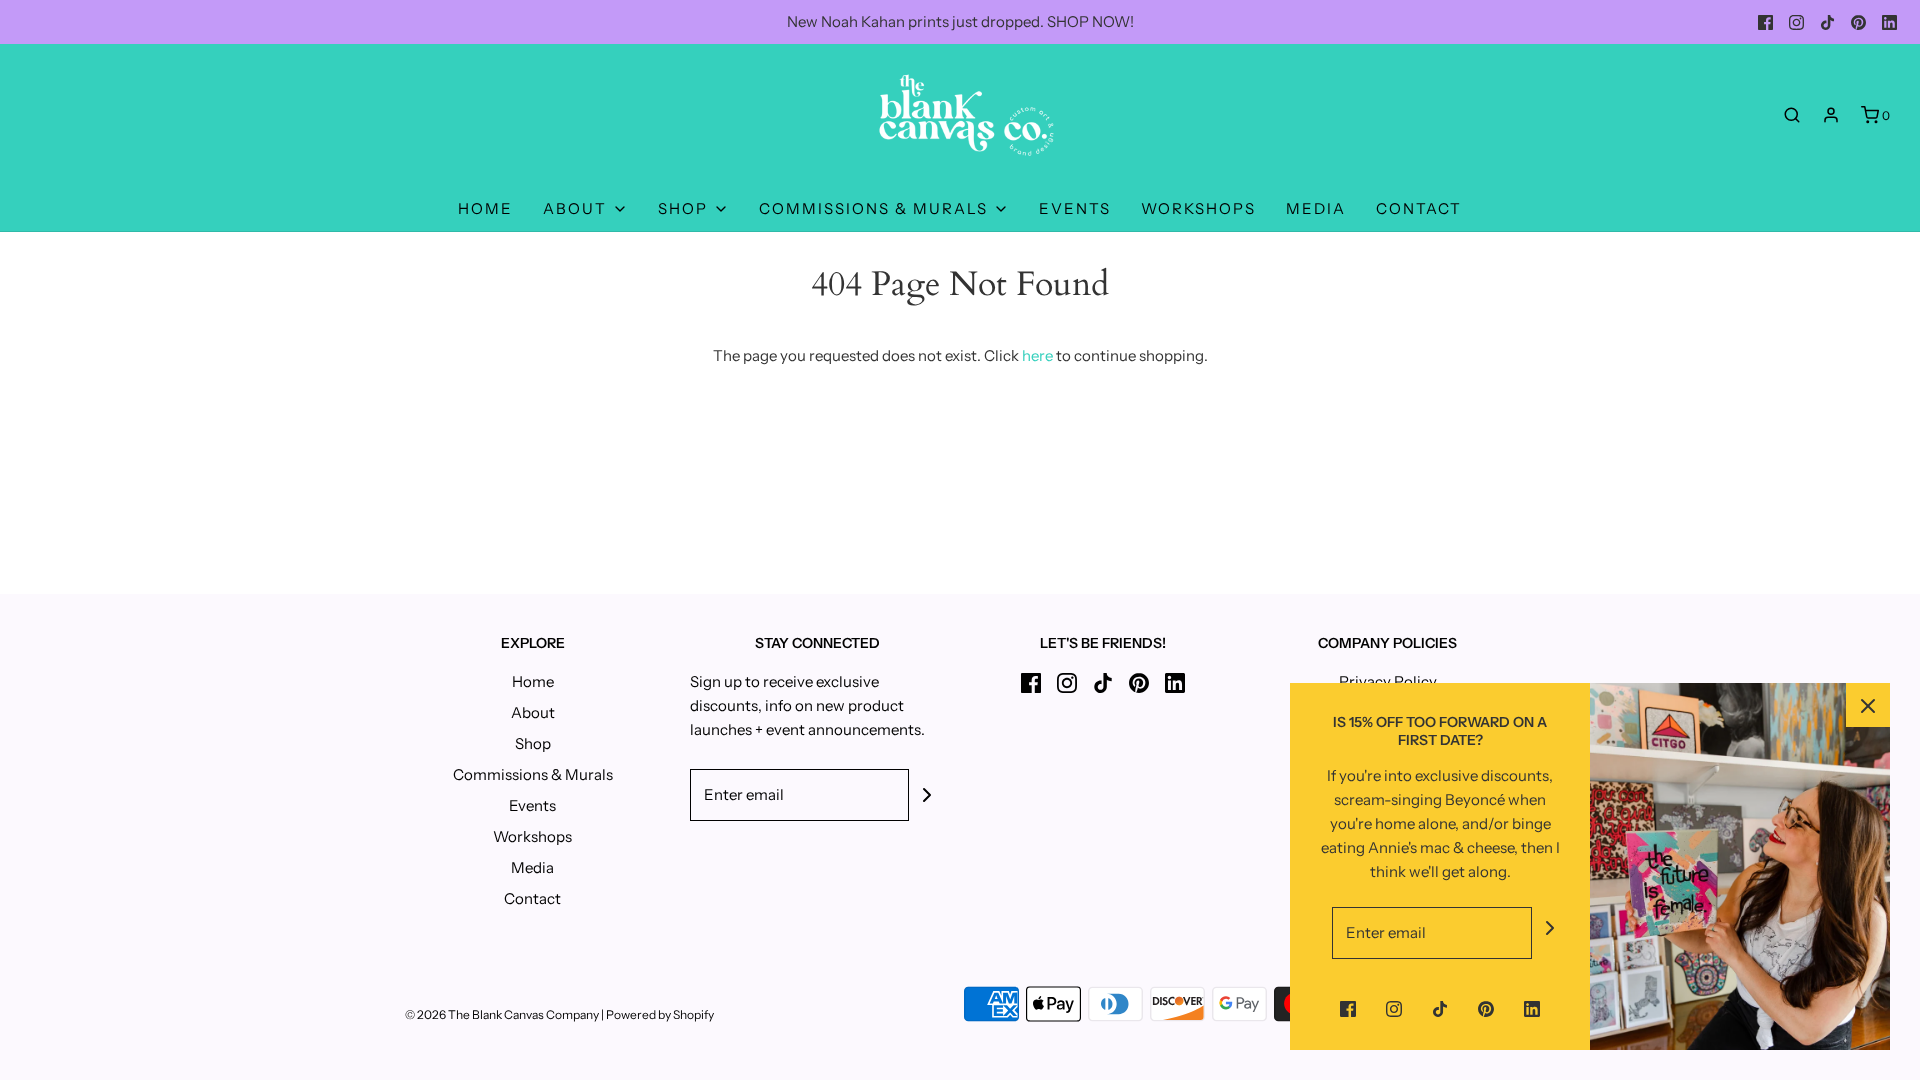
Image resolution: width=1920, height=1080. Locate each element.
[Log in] (1831, 115)
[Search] (1792, 115)
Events (1075, 208)
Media (1316, 208)
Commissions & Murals (533, 774)
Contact (1419, 208)
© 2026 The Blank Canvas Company (502, 1014)
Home (485, 208)
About (533, 712)
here (1037, 355)
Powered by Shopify (660, 1014)
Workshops (1198, 208)
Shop (533, 743)
